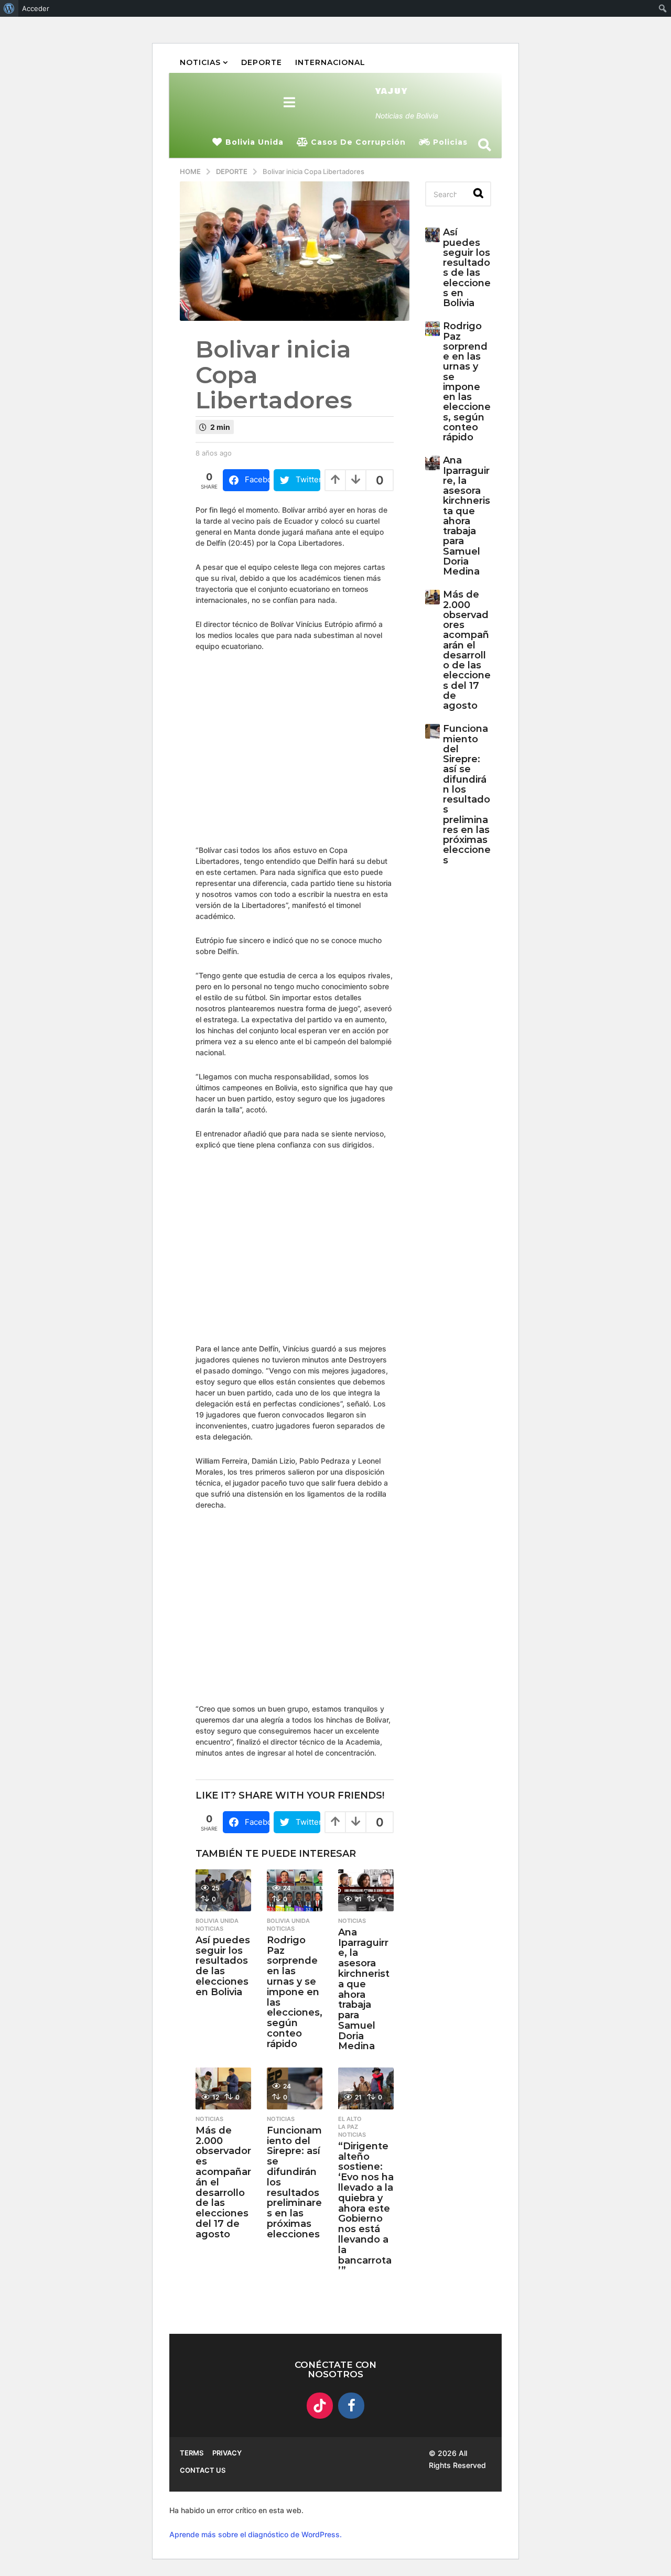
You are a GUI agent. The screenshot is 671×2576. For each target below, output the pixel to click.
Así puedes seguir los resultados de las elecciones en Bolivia (223, 1966)
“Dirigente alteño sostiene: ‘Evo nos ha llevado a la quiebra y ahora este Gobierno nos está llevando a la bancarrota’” (366, 2209)
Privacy (227, 2453)
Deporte (262, 62)
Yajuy (392, 91)
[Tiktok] (320, 2406)
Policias (450, 142)
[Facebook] (351, 2406)
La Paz (348, 2127)
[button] (290, 102)
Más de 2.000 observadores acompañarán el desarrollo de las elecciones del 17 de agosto (467, 650)
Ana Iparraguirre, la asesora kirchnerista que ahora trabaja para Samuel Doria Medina (364, 1989)
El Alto (350, 2119)
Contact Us (203, 2470)
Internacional (330, 62)
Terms (192, 2453)
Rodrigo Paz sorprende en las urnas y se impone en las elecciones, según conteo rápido (295, 1992)
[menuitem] (9, 8)
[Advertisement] (406, 747)
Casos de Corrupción (358, 142)
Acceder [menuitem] (36, 8)
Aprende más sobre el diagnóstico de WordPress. (256, 2534)
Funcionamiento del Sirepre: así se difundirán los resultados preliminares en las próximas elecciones (467, 794)
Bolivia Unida (255, 142)
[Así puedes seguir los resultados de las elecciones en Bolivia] (432, 235)
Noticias (200, 62)
